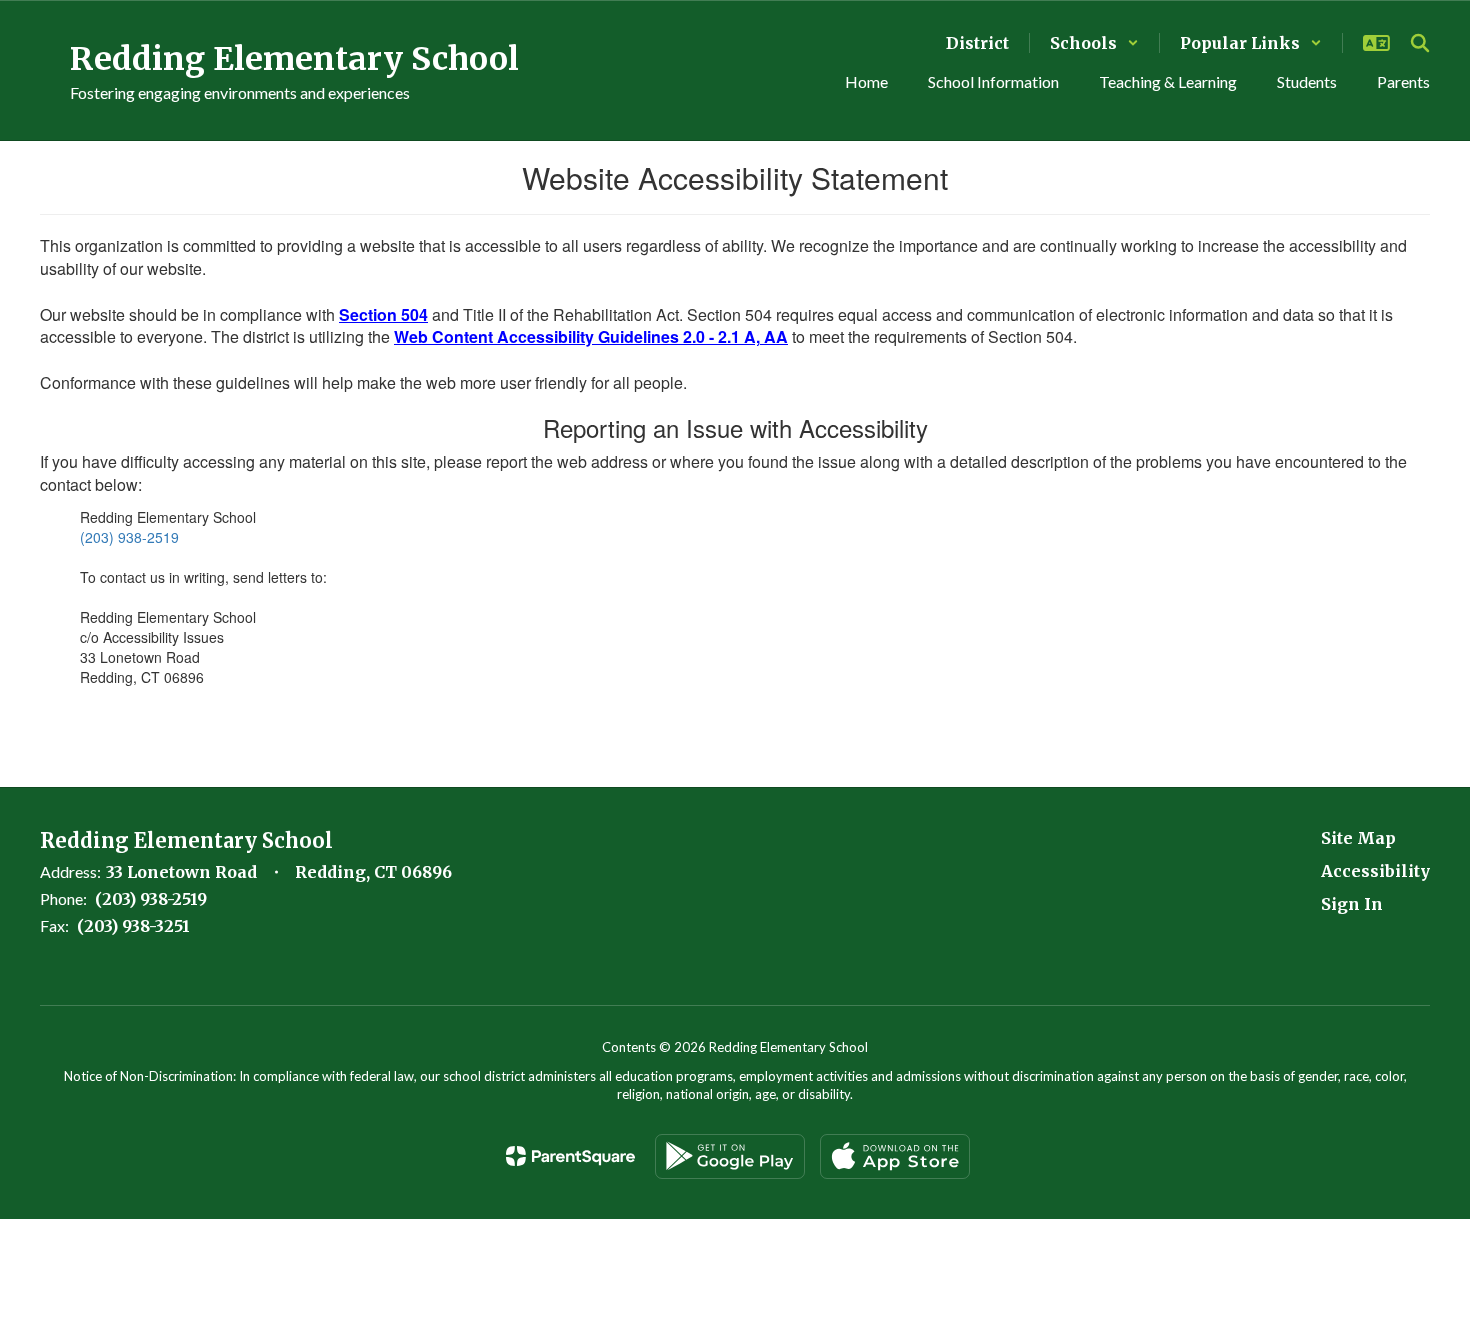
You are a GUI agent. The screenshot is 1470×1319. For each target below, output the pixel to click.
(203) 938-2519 (129, 537)
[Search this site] (1420, 43)
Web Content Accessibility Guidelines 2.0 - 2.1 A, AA (591, 336)
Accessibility (1375, 871)
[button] (1094, 43)
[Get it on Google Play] (730, 1156)
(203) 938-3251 (133, 926)
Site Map (1358, 838)
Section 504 (383, 314)
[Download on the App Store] (895, 1156)
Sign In (1352, 904)
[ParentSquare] (570, 1156)
